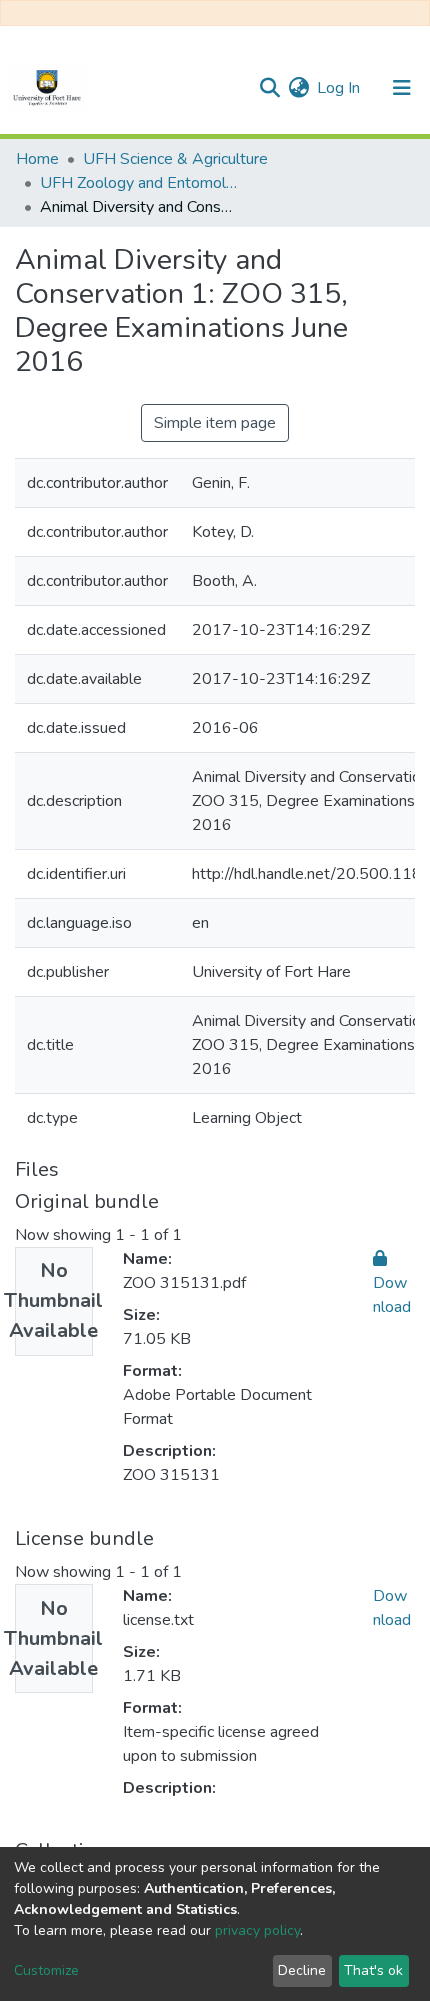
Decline (302, 1970)
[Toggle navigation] (402, 88)
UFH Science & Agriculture (175, 159)
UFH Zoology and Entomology (140, 183)
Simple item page (215, 423)
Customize (46, 1970)
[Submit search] (269, 88)
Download (392, 1295)
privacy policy (257, 1930)
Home (37, 159)
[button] (298, 88)
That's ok (373, 1970)
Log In (339, 88)
